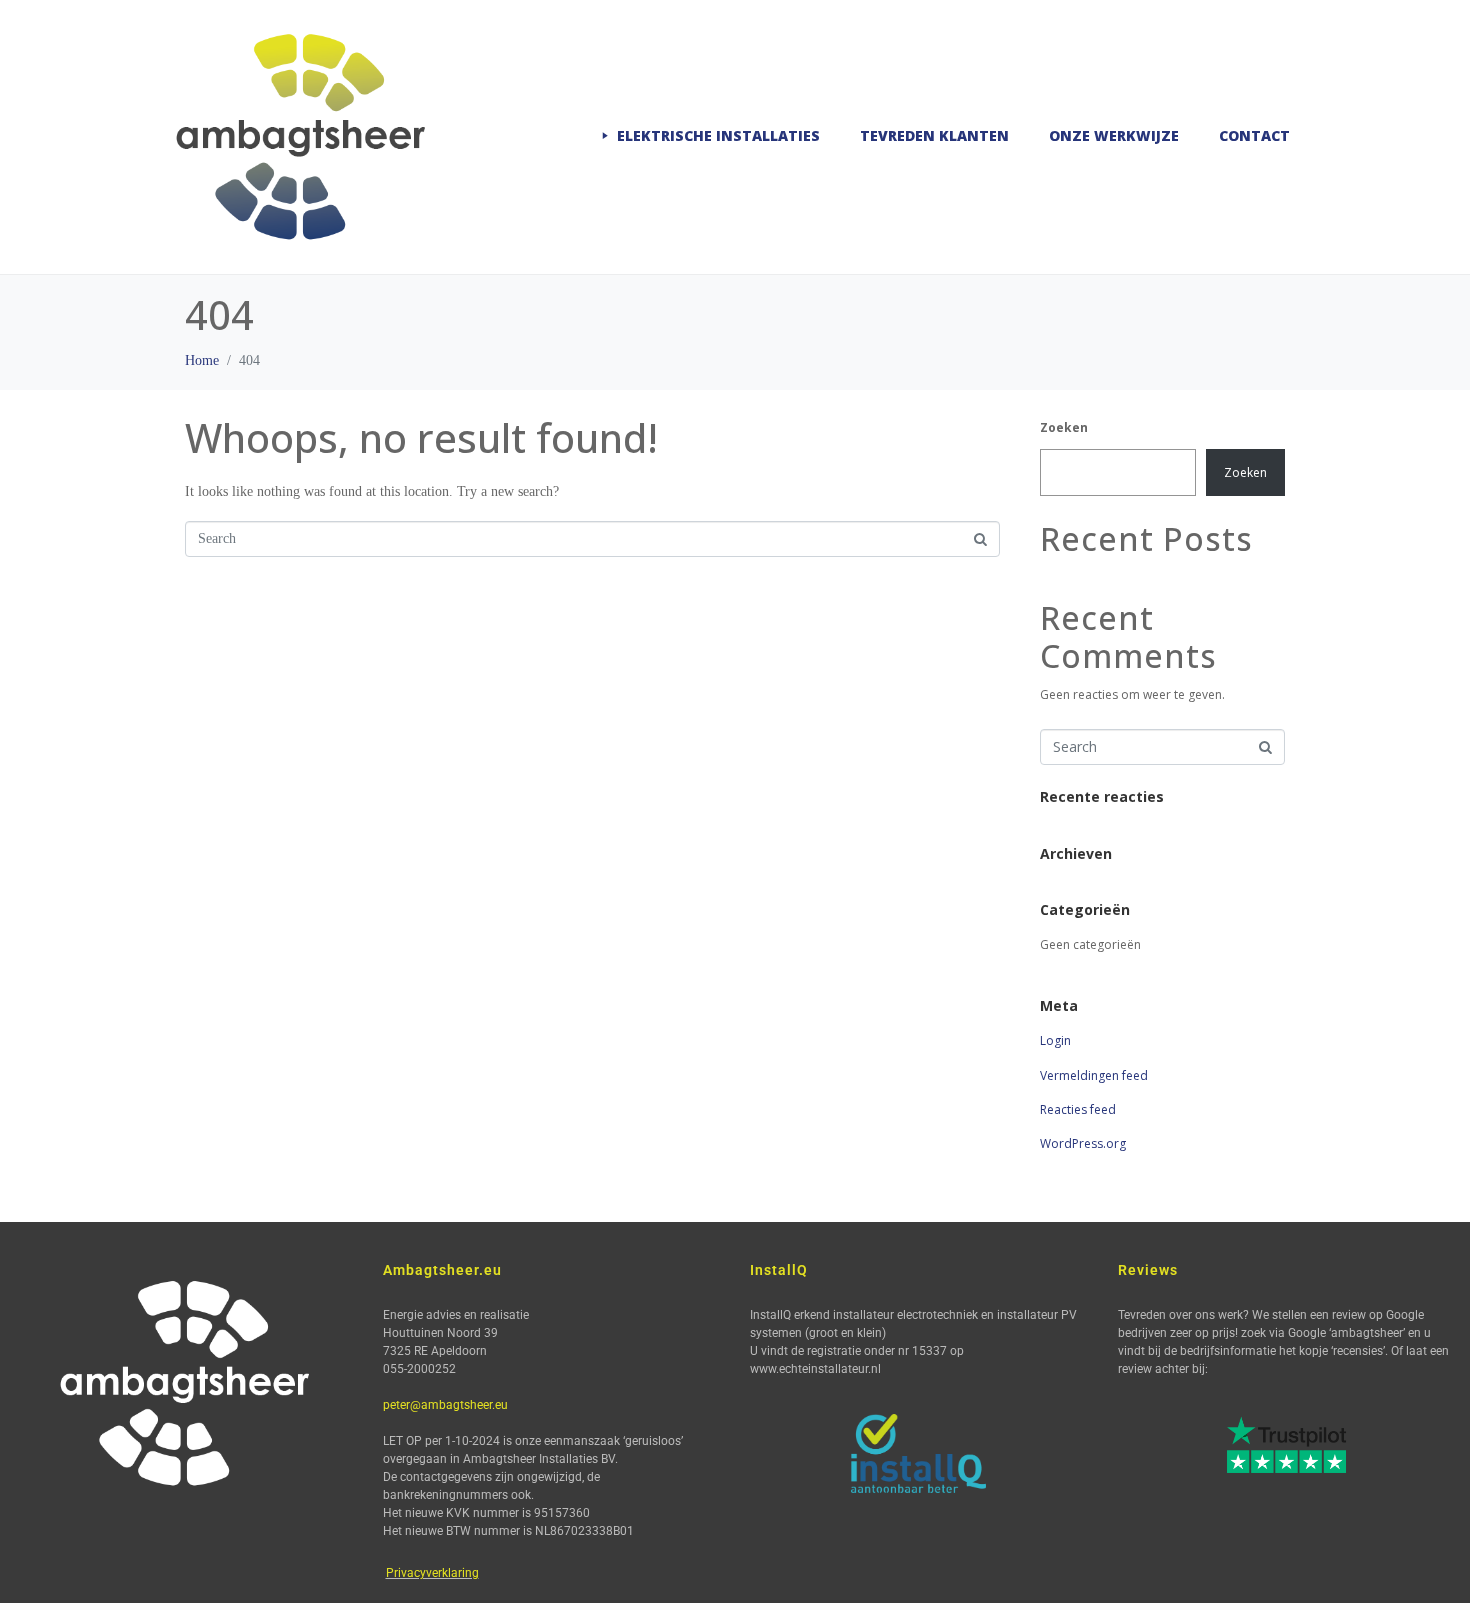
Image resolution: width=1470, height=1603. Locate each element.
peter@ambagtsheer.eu (445, 1405)
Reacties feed (1078, 1109)
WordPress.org (1083, 1143)
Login (1055, 1040)
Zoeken (1064, 427)
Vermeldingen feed (1094, 1075)
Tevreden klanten (934, 135)
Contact (1254, 135)
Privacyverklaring (432, 1573)
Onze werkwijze (1114, 135)
